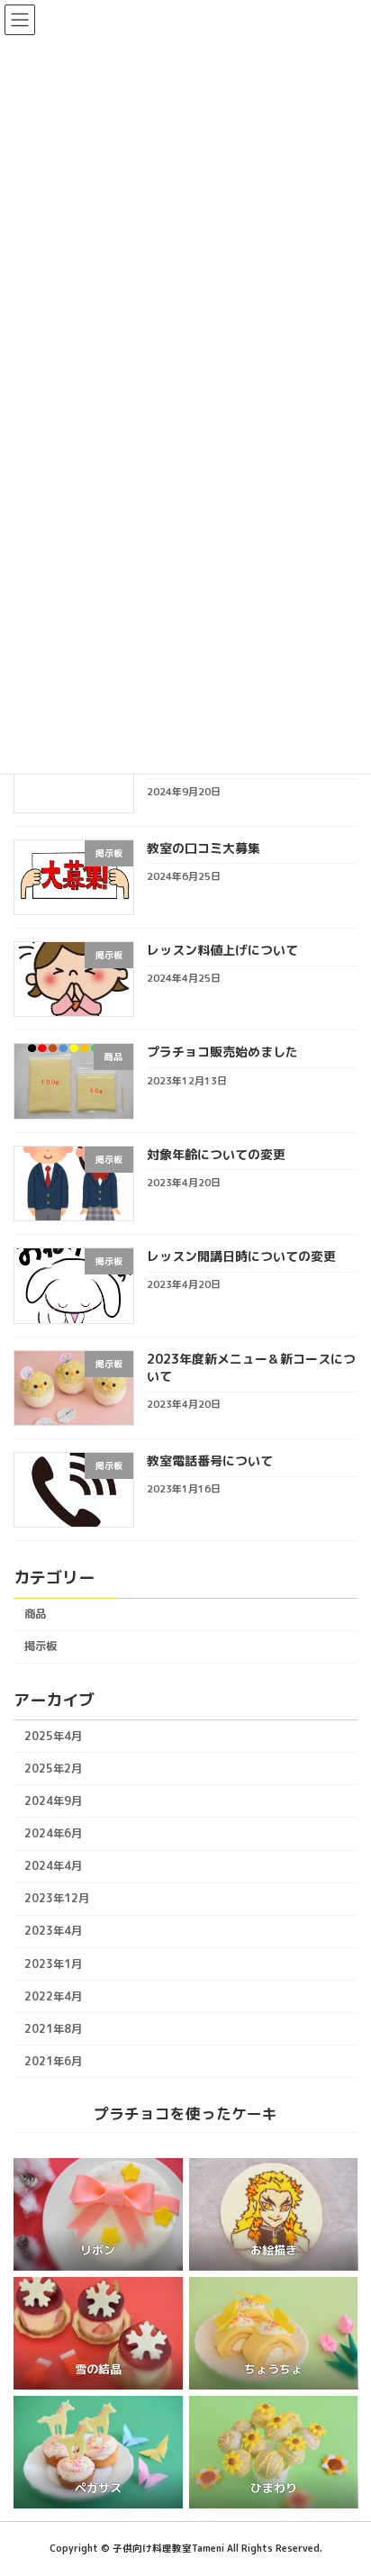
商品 (35, 1614)
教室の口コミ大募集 (204, 848)
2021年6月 (53, 2061)
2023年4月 (53, 1931)
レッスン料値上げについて (222, 950)
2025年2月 (53, 1769)
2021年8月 (53, 2029)
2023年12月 (57, 1898)
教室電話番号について (210, 1460)
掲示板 (41, 1646)
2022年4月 (53, 1996)
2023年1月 (53, 1963)
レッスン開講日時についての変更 (241, 1256)
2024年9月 (53, 1801)
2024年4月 (53, 1866)
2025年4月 (53, 1736)
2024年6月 (53, 1833)
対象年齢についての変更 (216, 1154)
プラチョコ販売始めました (222, 1052)
